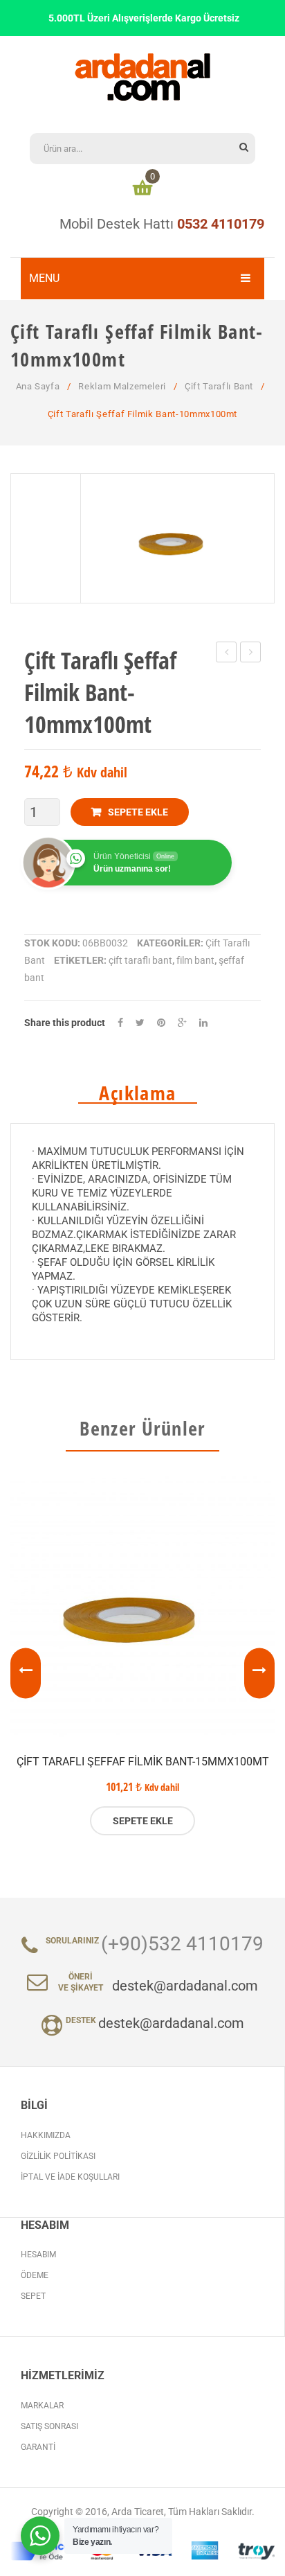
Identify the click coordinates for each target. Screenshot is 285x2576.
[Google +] (182, 1023)
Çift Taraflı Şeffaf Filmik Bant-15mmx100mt (143, 1762)
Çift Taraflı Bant (219, 386)
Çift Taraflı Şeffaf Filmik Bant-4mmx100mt (227, 654)
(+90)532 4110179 (182, 1944)
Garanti (38, 2447)
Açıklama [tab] (137, 1093)
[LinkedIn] (203, 1023)
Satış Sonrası (49, 2426)
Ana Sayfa (38, 386)
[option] (142, 1656)
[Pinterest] (161, 1023)
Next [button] (259, 1673)
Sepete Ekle (138, 812)
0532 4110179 (221, 224)
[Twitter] (140, 1023)
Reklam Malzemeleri (122, 386)
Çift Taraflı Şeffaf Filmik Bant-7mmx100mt (251, 654)
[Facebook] (120, 1023)
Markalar (42, 2406)
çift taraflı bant (140, 960)
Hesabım (38, 2255)
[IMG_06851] (177, 538)
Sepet (33, 2296)
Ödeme (35, 2275)
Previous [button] (26, 1673)
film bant (195, 960)
